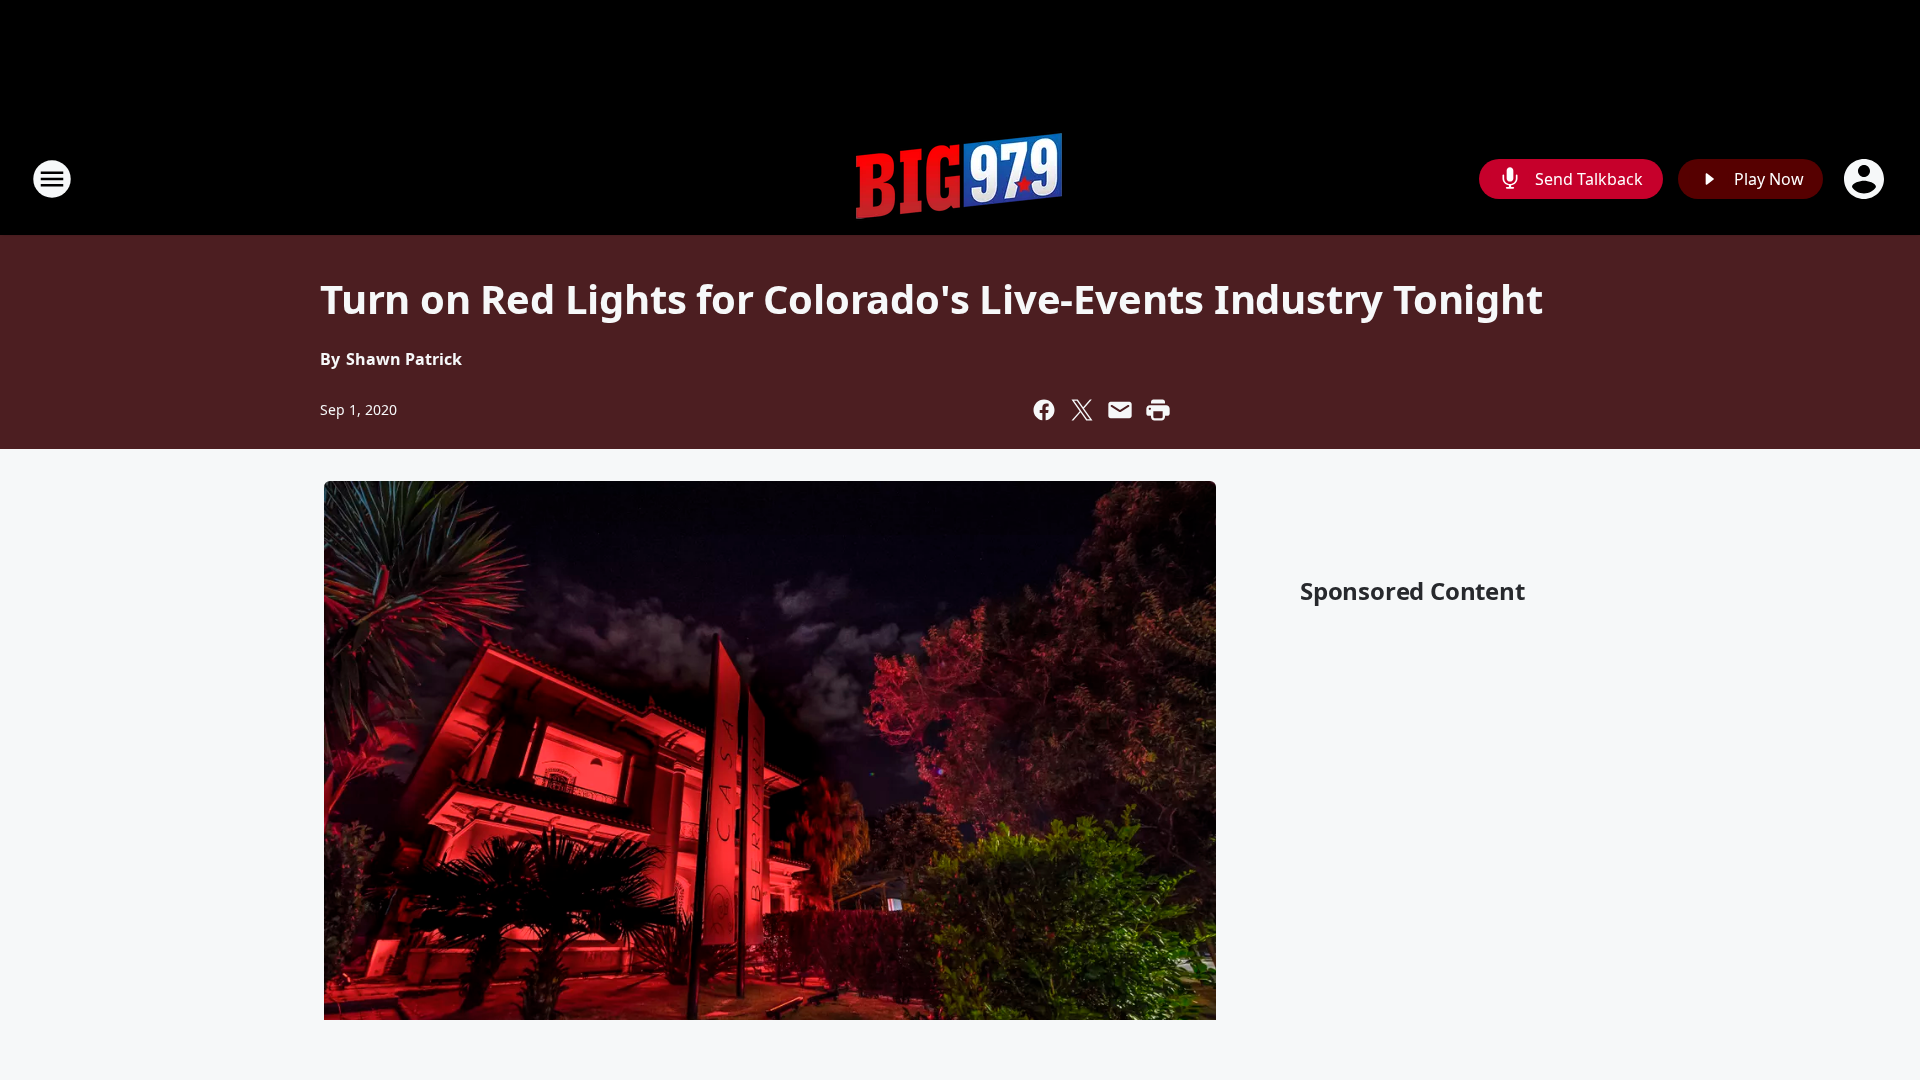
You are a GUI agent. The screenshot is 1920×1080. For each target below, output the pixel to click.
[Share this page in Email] (1120, 410)
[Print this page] (1158, 410)
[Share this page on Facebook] (1044, 410)
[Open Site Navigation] (52, 179)
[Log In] (1866, 179)
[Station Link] (960, 178)
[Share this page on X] (1082, 410)
